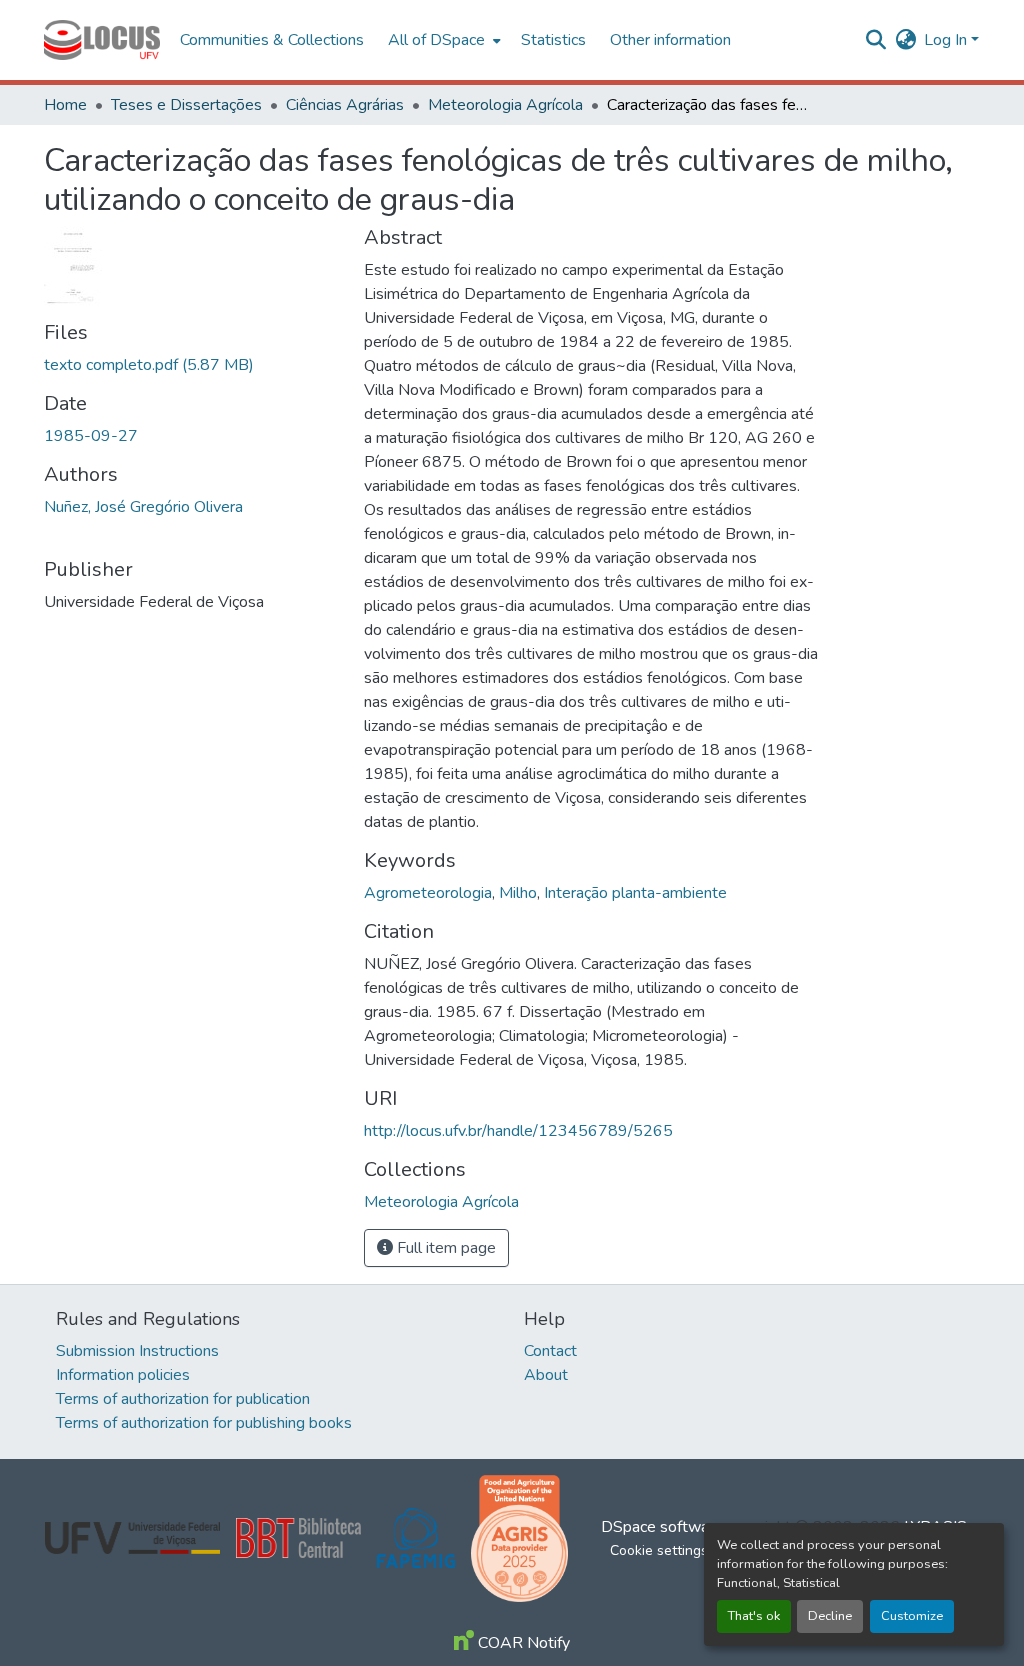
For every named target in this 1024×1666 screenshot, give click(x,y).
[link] (192, 365)
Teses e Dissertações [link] (186, 105)
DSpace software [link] (662, 1527)
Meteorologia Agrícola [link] (505, 105)
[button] (102, 40)
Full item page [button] (444, 1248)
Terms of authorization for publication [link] (183, 1399)
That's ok (754, 1616)
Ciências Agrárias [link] (345, 105)
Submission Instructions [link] (137, 1351)
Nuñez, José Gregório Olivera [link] (143, 507)
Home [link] (65, 105)
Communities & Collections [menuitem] (272, 40)
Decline (830, 1616)
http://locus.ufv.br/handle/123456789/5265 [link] (518, 1131)
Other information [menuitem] (670, 40)
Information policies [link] (123, 1375)
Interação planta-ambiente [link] (635, 893)
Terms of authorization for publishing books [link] (204, 1423)
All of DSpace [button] (436, 40)
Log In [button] (947, 40)
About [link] (546, 1375)
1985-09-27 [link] (91, 436)
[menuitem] (442, 40)
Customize (912, 1616)
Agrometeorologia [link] (428, 893)
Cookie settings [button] (659, 1550)
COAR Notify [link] (522, 1643)
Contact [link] (550, 1351)
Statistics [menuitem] (553, 40)
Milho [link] (518, 893)
